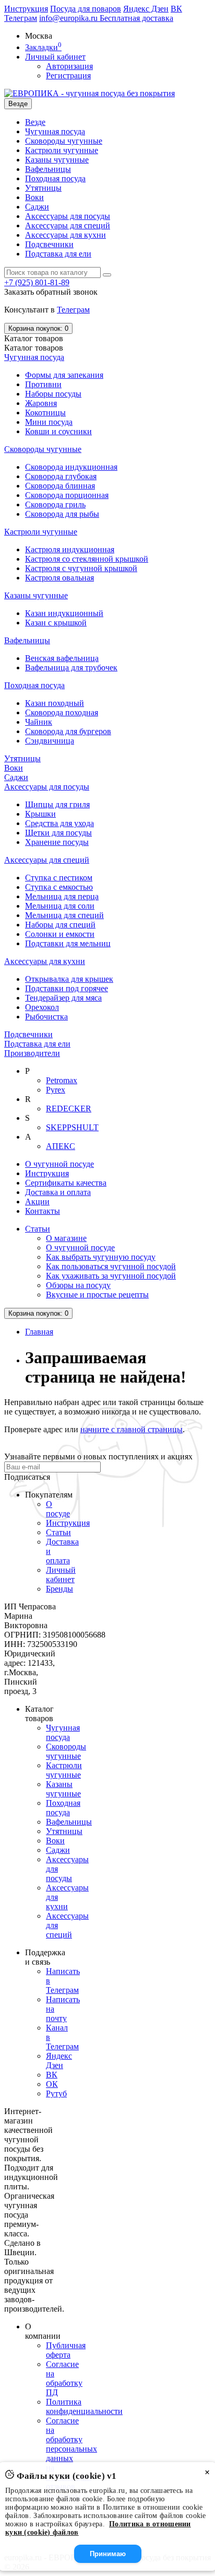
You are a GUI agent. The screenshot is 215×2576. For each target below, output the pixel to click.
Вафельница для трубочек (71, 668)
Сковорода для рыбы (62, 514)
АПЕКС (61, 1146)
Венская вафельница (62, 658)
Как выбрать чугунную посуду (101, 1257)
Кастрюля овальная (59, 578)
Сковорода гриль (55, 504)
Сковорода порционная (67, 495)
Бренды (59, 1589)
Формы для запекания (64, 375)
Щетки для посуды (58, 833)
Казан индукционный (64, 613)
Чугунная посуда (55, 131)
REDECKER (69, 1109)
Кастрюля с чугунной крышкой (81, 568)
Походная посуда (55, 178)
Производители (32, 1053)
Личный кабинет (61, 1575)
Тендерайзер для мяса (63, 998)
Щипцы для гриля (57, 804)
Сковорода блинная (60, 486)
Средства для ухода (59, 823)
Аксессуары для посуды (68, 216)
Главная (39, 1332)
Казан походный (55, 703)
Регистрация (68, 76)
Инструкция (26, 9)
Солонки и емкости (60, 934)
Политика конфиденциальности (84, 2406)
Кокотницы (45, 413)
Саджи (37, 207)
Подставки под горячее (67, 988)
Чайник (39, 722)
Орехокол (42, 1007)
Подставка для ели (58, 254)
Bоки (34, 197)
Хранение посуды (57, 842)
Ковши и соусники (58, 431)
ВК (176, 9)
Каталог (34, 348)
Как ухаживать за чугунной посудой (111, 1276)
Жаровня (41, 403)
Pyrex (56, 1090)
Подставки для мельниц (68, 943)
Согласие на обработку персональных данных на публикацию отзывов (71, 2453)
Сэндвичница (50, 741)
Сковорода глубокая (61, 476)
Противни (43, 384)
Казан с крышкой (56, 623)
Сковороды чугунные (64, 141)
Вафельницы (48, 169)
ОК (52, 2084)
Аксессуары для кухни (65, 235)
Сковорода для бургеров (68, 731)
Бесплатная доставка (136, 18)
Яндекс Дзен (146, 9)
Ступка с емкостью (59, 887)
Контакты (43, 1211)
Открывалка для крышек (69, 979)
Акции (37, 1202)
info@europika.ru (69, 18)
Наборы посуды (53, 394)
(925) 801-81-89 (37, 282)
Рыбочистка (46, 1017)
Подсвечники (49, 244)
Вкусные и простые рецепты (97, 1295)
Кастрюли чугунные (62, 150)
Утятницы (43, 188)
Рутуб (56, 2093)
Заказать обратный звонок (51, 292)
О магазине (66, 1238)
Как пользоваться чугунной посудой (111, 1266)
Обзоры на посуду (78, 1285)
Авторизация (69, 66)
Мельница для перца (62, 896)
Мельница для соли (60, 906)
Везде (35, 122)
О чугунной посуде (59, 1164)
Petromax (62, 1080)
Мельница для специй (64, 915)
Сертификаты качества (66, 1183)
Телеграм (21, 18)
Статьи (38, 1229)
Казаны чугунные (57, 160)
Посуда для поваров (86, 9)
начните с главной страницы (132, 1429)
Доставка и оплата (58, 1192)
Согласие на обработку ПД (64, 2378)
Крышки (40, 814)
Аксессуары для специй (68, 225)
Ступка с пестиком (59, 878)
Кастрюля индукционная (70, 549)
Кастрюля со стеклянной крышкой (87, 559)
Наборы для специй (60, 925)
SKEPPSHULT (72, 1127)
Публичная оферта (66, 2350)
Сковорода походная (62, 712)
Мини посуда (49, 422)
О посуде (58, 1509)
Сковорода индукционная (71, 467)
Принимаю (108, 2554)
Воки (55, 1841)
